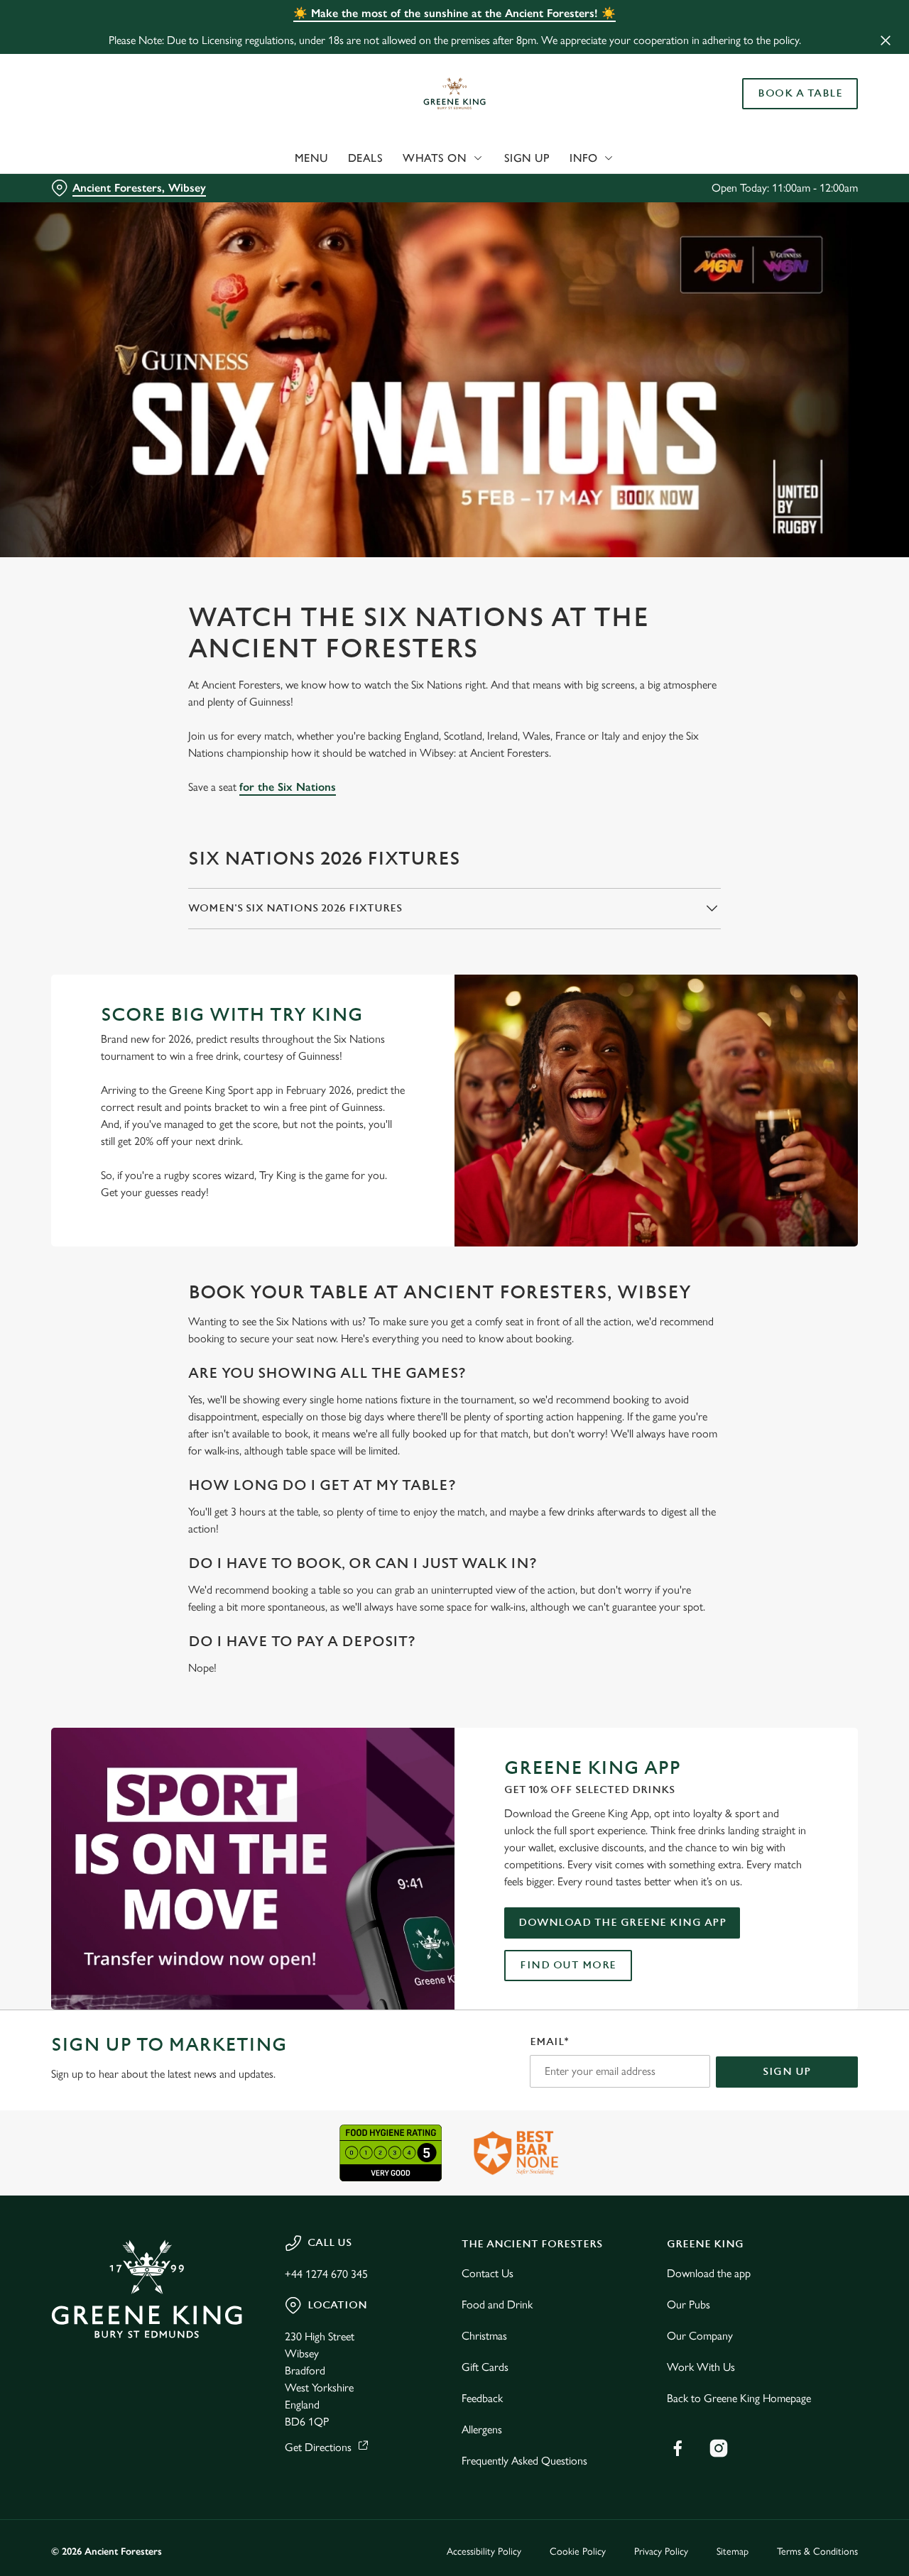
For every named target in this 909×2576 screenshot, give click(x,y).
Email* (549, 2042)
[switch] (408, 160)
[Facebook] (677, 2448)
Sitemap (733, 2552)
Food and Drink (497, 2304)
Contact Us (488, 2273)
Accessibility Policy (484, 2552)
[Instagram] (719, 2448)
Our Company (700, 2336)
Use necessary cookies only (790, 84)
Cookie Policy (578, 2552)
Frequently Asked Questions (524, 2461)
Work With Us (701, 2367)
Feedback (482, 2398)
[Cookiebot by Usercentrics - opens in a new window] (92, 160)
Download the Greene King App (622, 1923)
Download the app (709, 2273)
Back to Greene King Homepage (739, 2398)
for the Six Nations (288, 787)
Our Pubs (688, 2304)
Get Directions (318, 2447)
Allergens (482, 2429)
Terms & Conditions (817, 2552)
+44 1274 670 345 (326, 2274)
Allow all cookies (790, 37)
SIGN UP (787, 2072)
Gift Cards (485, 2367)
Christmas (484, 2336)
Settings (728, 160)
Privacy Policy (661, 2552)
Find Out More (568, 1965)
